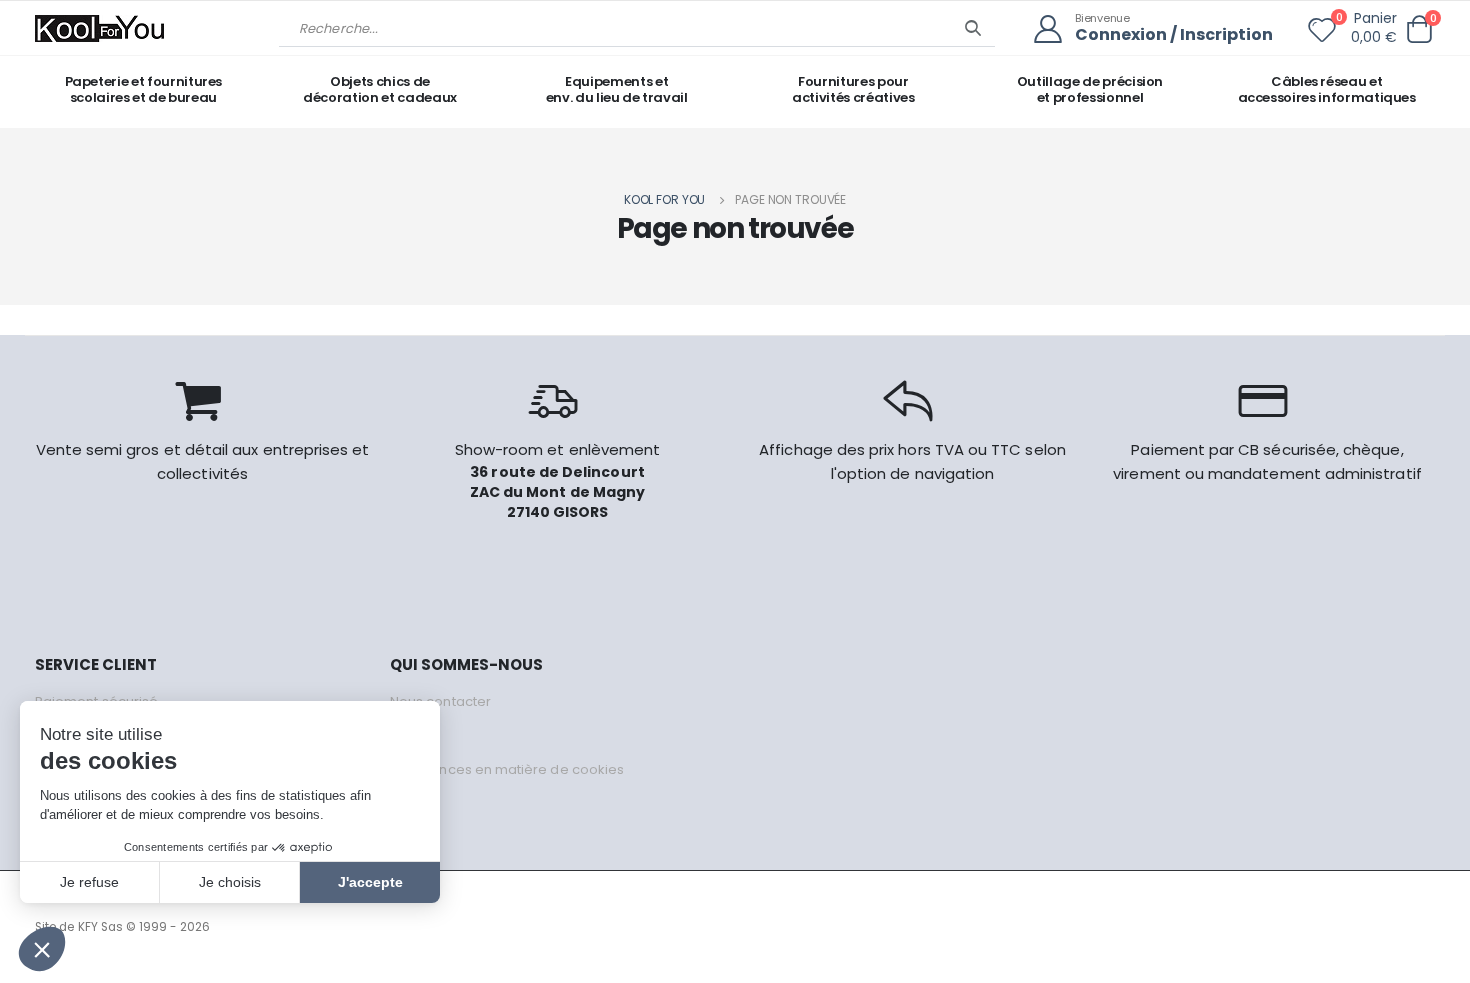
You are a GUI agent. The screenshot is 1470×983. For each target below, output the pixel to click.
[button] (1419, 29)
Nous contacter (440, 701)
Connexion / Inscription (1174, 35)
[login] (1054, 29)
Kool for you (665, 199)
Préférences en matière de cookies (507, 769)
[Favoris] (1322, 34)
